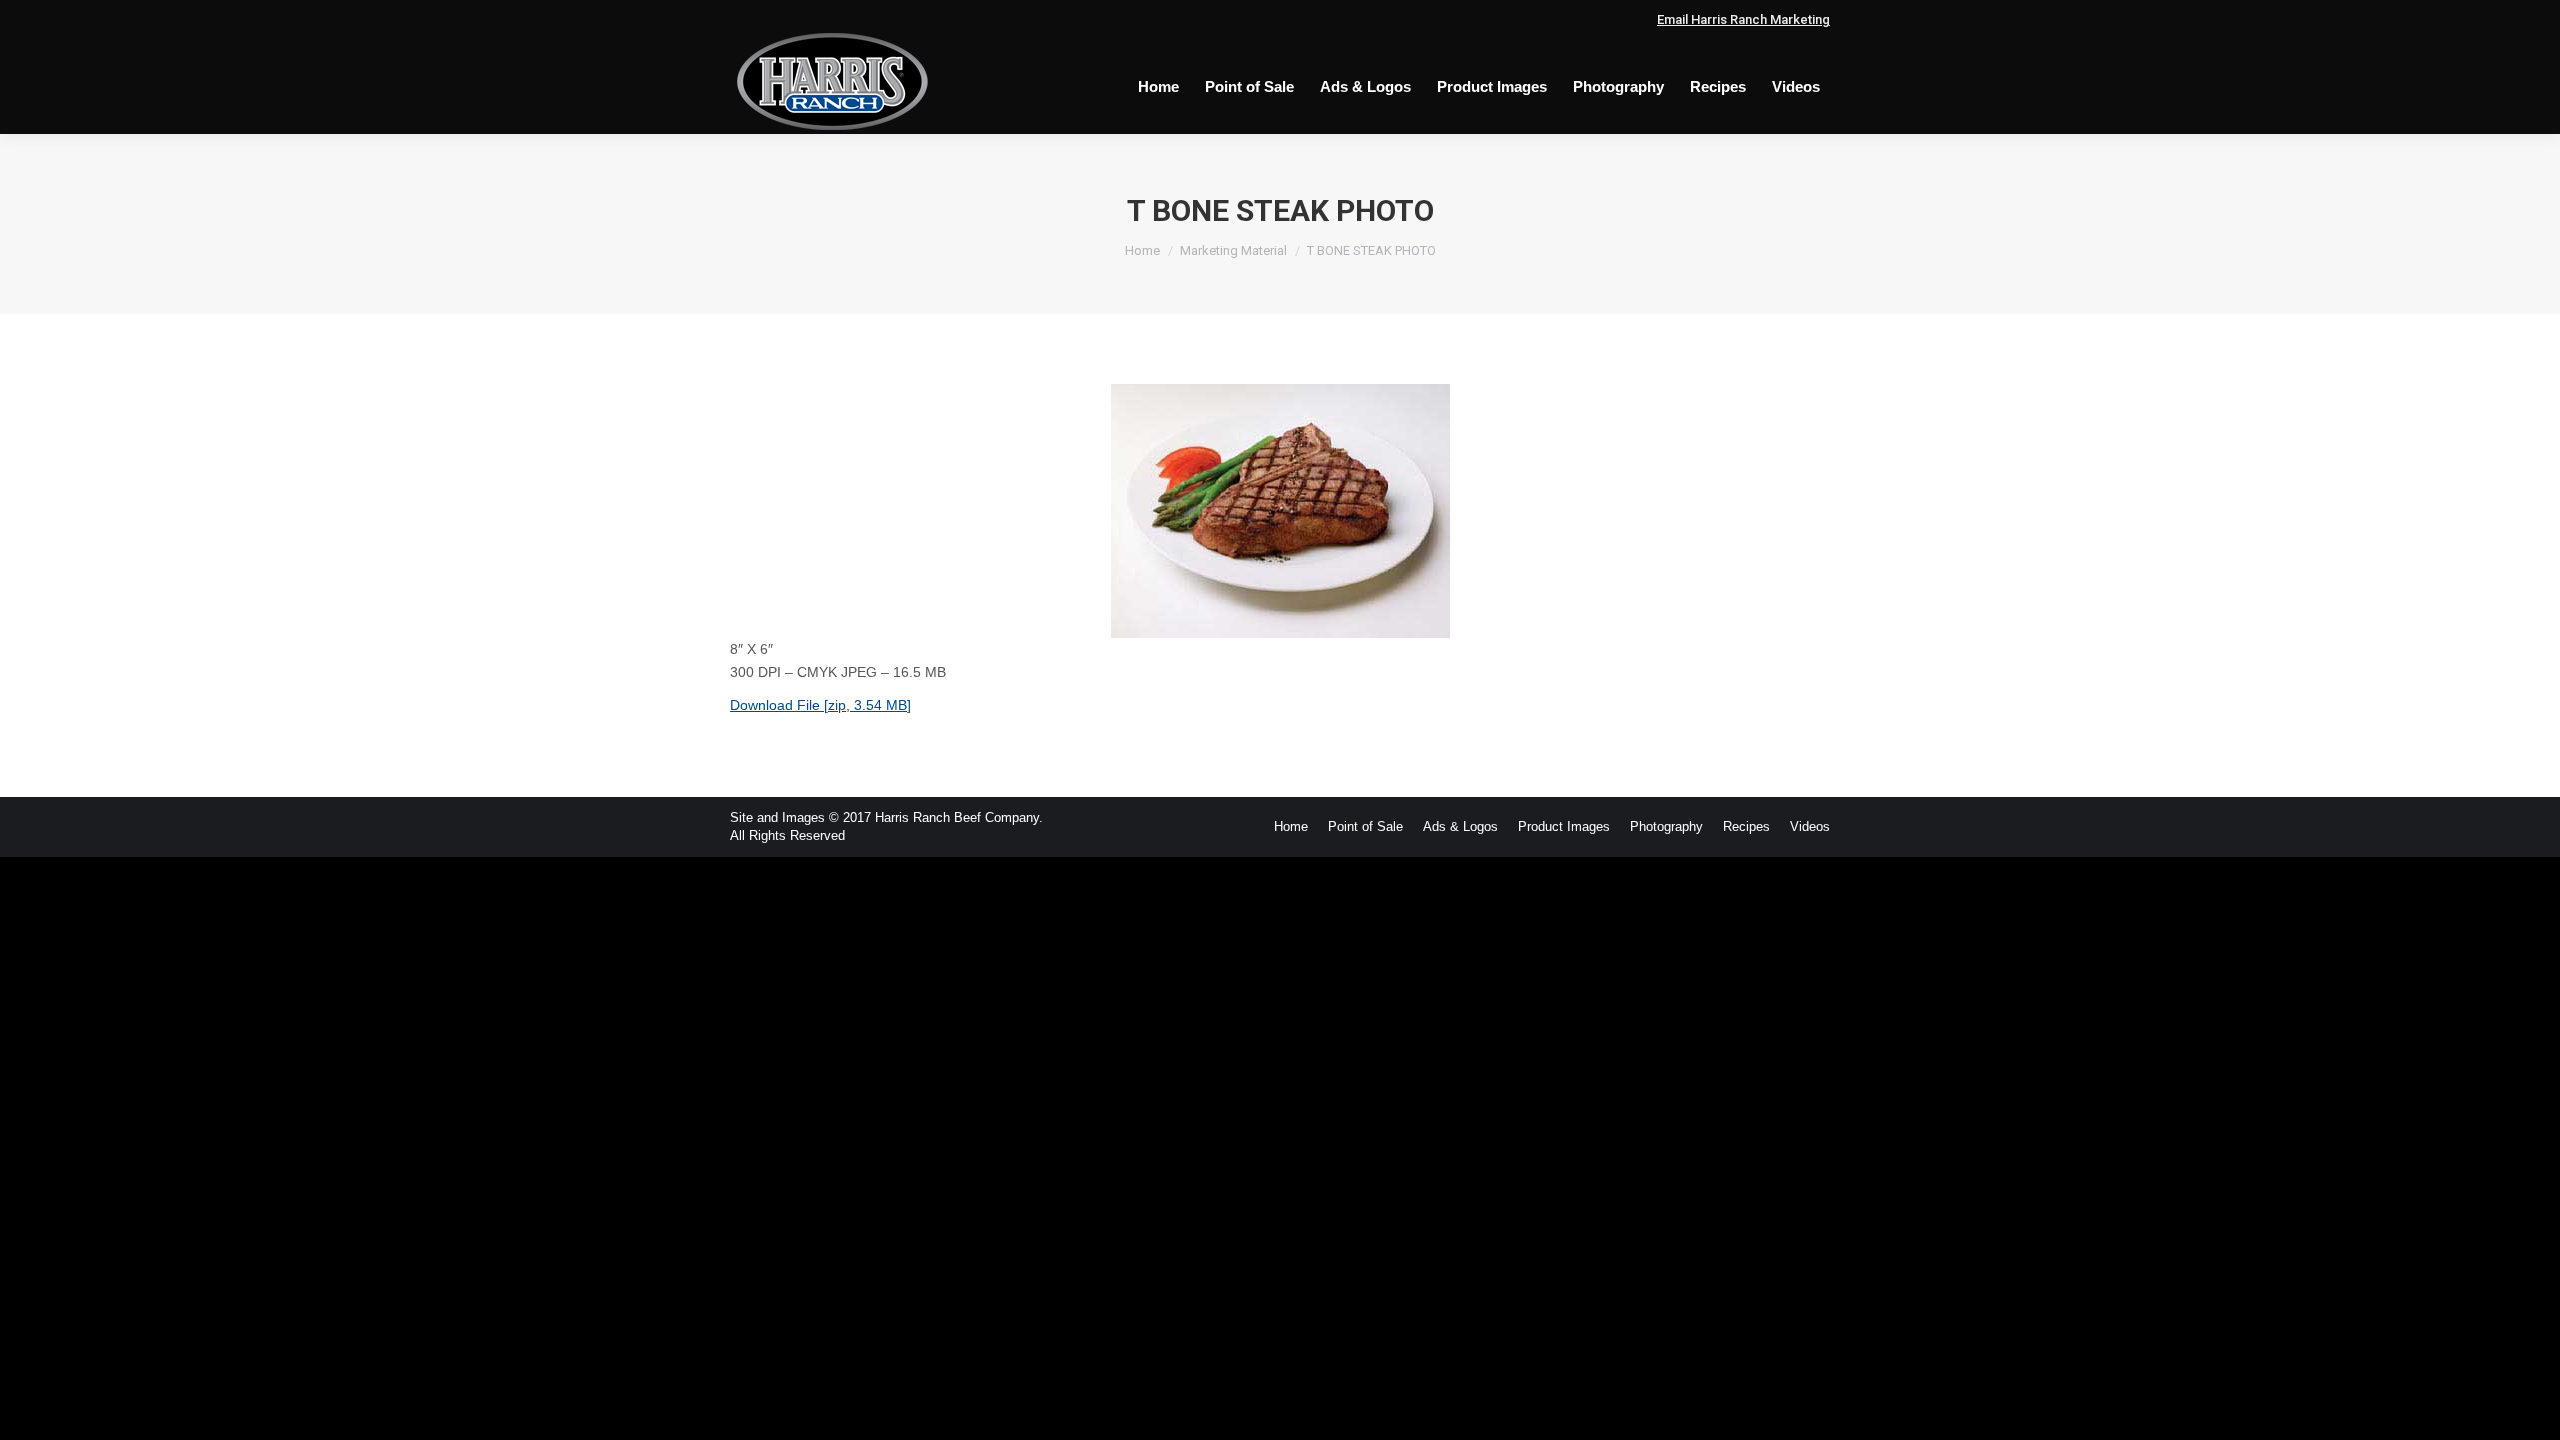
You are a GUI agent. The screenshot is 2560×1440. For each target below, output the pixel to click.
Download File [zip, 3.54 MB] (820, 705)
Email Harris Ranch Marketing (1743, 19)
